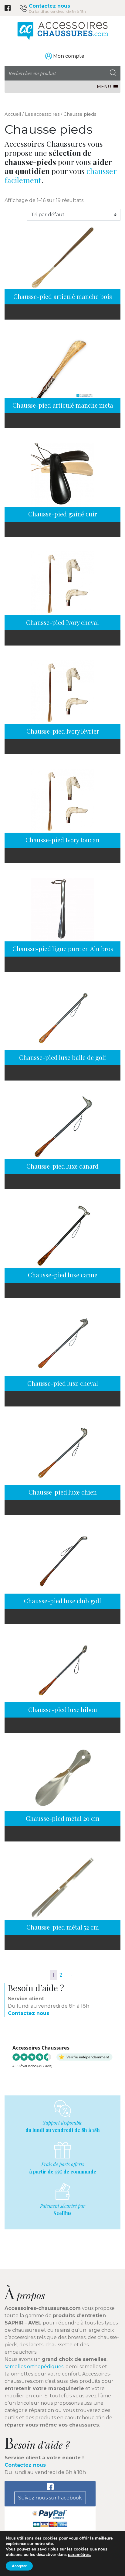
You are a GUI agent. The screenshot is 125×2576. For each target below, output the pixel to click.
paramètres (79, 2555)
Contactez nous (49, 6)
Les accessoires (42, 114)
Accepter (19, 2566)
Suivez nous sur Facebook (50, 2498)
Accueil (13, 114)
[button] (104, 87)
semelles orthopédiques (34, 2367)
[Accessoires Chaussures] (62, 31)
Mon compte (69, 56)
